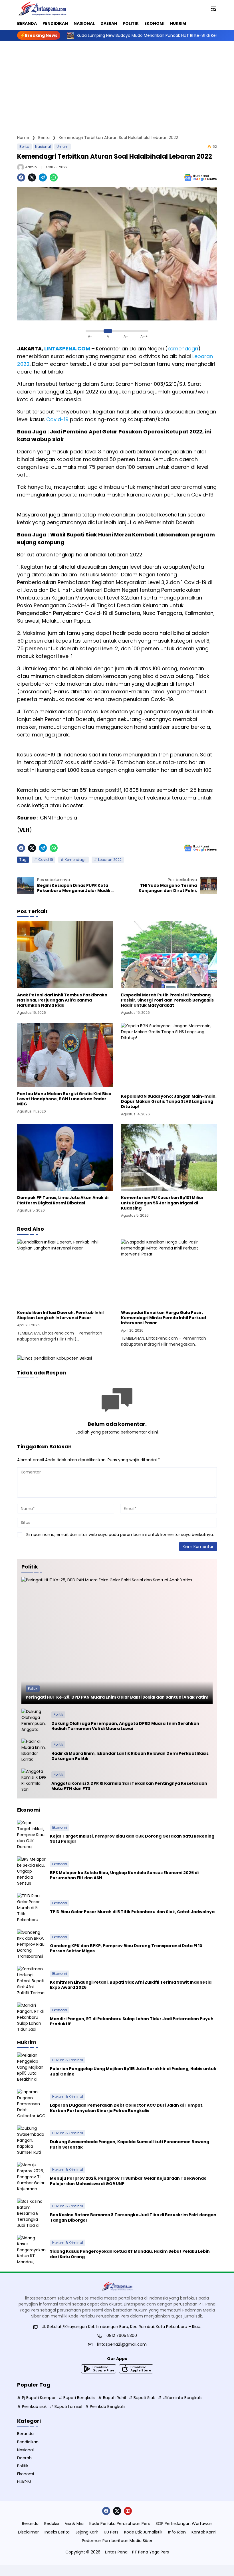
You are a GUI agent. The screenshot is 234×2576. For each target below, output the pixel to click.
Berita (24, 147)
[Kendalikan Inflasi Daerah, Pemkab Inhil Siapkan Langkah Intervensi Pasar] (65, 1272)
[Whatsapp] (54, 177)
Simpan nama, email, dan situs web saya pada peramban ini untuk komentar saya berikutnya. (120, 1535)
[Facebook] (21, 177)
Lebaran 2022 (110, 860)
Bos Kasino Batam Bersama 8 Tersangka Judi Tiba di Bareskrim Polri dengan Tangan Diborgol (133, 2217)
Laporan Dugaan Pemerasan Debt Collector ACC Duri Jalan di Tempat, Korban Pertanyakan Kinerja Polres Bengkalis (127, 2108)
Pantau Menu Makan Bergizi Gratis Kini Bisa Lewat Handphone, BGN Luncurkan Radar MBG (64, 1099)
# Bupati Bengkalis (77, 2398)
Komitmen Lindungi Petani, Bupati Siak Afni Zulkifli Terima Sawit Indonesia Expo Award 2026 (131, 1985)
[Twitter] (32, 177)
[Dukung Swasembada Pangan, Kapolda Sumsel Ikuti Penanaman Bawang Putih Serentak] (31, 2140)
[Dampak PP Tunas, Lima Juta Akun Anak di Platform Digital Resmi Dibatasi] (65, 1157)
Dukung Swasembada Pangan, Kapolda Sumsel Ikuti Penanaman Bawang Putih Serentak (130, 2144)
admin (31, 167)
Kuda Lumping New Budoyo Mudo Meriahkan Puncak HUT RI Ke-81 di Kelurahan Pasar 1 (116, 35)
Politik (33, 1688)
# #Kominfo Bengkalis (180, 2398)
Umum (62, 147)
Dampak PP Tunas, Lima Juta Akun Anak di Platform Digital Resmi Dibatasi (63, 1200)
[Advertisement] (117, 84)
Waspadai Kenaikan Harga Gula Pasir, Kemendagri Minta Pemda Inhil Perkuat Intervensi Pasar (164, 1318)
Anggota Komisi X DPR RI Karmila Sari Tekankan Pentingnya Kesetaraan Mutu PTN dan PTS (129, 1786)
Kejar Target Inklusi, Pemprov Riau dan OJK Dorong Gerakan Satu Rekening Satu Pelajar (132, 1839)
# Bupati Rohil (112, 2398)
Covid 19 (46, 860)
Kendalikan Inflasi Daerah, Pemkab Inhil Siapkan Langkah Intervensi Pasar (60, 1315)
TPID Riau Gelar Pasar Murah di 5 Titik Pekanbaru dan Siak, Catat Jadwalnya (132, 1912)
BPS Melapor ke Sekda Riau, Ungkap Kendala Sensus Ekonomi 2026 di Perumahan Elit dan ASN (124, 1875)
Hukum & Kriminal (68, 2060)
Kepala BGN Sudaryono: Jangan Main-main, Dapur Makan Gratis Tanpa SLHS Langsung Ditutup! (169, 1102)
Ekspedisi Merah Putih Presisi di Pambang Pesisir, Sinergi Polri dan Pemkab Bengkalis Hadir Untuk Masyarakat (167, 1000)
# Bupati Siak (142, 2398)
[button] (213, 9)
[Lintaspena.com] (42, 9)
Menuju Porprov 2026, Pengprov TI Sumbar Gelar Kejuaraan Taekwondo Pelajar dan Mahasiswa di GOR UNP (128, 2181)
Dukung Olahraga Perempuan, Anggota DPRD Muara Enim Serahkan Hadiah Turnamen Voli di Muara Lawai (125, 1726)
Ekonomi (60, 1827)
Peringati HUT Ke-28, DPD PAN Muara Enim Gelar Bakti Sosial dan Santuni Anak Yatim (117, 1697)
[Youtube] (128, 2511)
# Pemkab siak (32, 2407)
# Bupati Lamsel (66, 2407)
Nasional (43, 147)
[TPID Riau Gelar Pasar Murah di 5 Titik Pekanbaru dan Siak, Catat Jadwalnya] (31, 1907)
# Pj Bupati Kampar (36, 2398)
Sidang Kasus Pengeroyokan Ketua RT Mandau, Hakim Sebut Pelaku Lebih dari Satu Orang (130, 2254)
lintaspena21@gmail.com (122, 2344)
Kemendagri (76, 860)
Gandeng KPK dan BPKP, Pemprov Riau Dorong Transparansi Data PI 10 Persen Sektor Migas (126, 1948)
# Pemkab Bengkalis (105, 2407)
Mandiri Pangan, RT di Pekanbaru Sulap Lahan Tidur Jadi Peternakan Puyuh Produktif (132, 2021)
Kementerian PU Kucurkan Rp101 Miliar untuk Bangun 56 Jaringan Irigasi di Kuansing (162, 1203)
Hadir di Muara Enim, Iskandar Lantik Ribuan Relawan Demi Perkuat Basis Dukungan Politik (130, 1756)
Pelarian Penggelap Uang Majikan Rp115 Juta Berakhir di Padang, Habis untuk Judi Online (133, 2071)
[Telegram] (43, 177)
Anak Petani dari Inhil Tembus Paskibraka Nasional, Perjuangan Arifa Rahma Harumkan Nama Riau (62, 1000)
